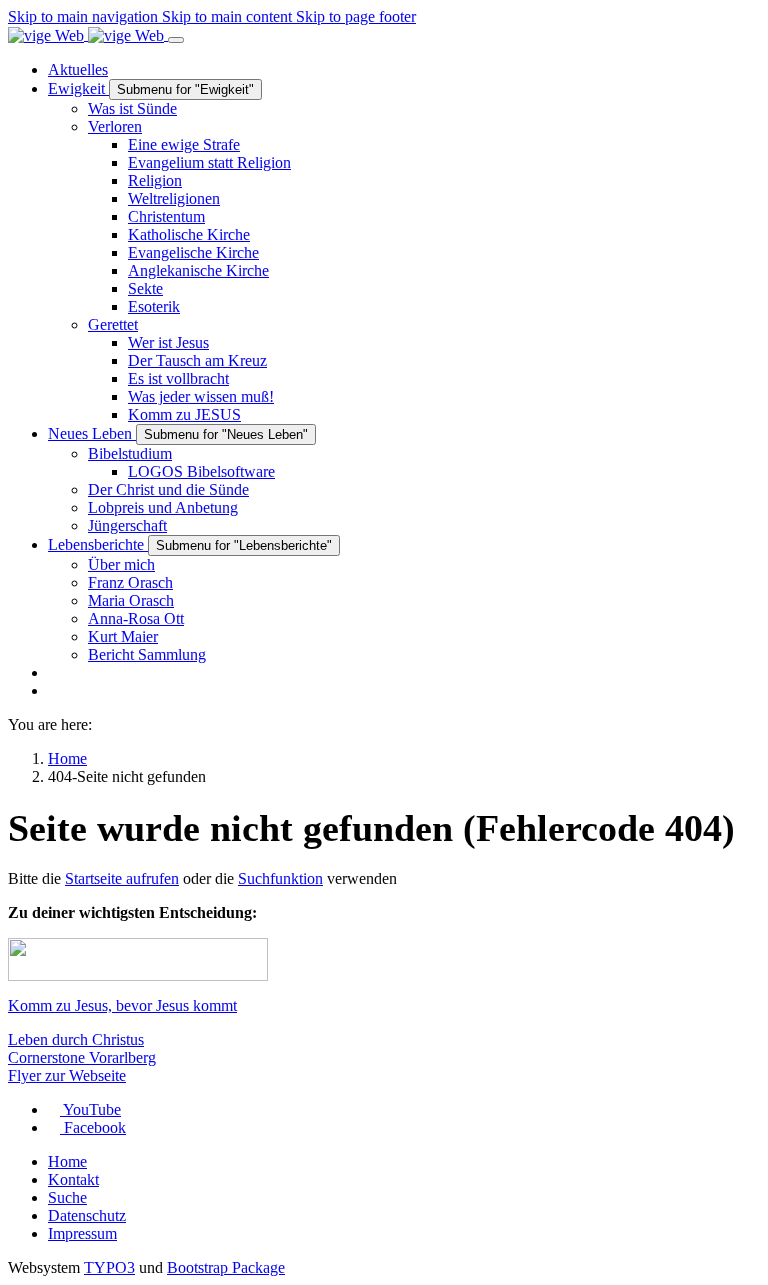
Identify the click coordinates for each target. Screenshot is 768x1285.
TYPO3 (109, 1267)
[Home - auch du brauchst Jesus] (88, 34)
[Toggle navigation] (176, 40)
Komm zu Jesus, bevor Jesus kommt (122, 1005)
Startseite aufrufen (122, 878)
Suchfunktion (280, 878)
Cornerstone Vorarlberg (82, 1057)
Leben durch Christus (76, 1039)
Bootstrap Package (226, 1267)
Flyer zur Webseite (67, 1075)
